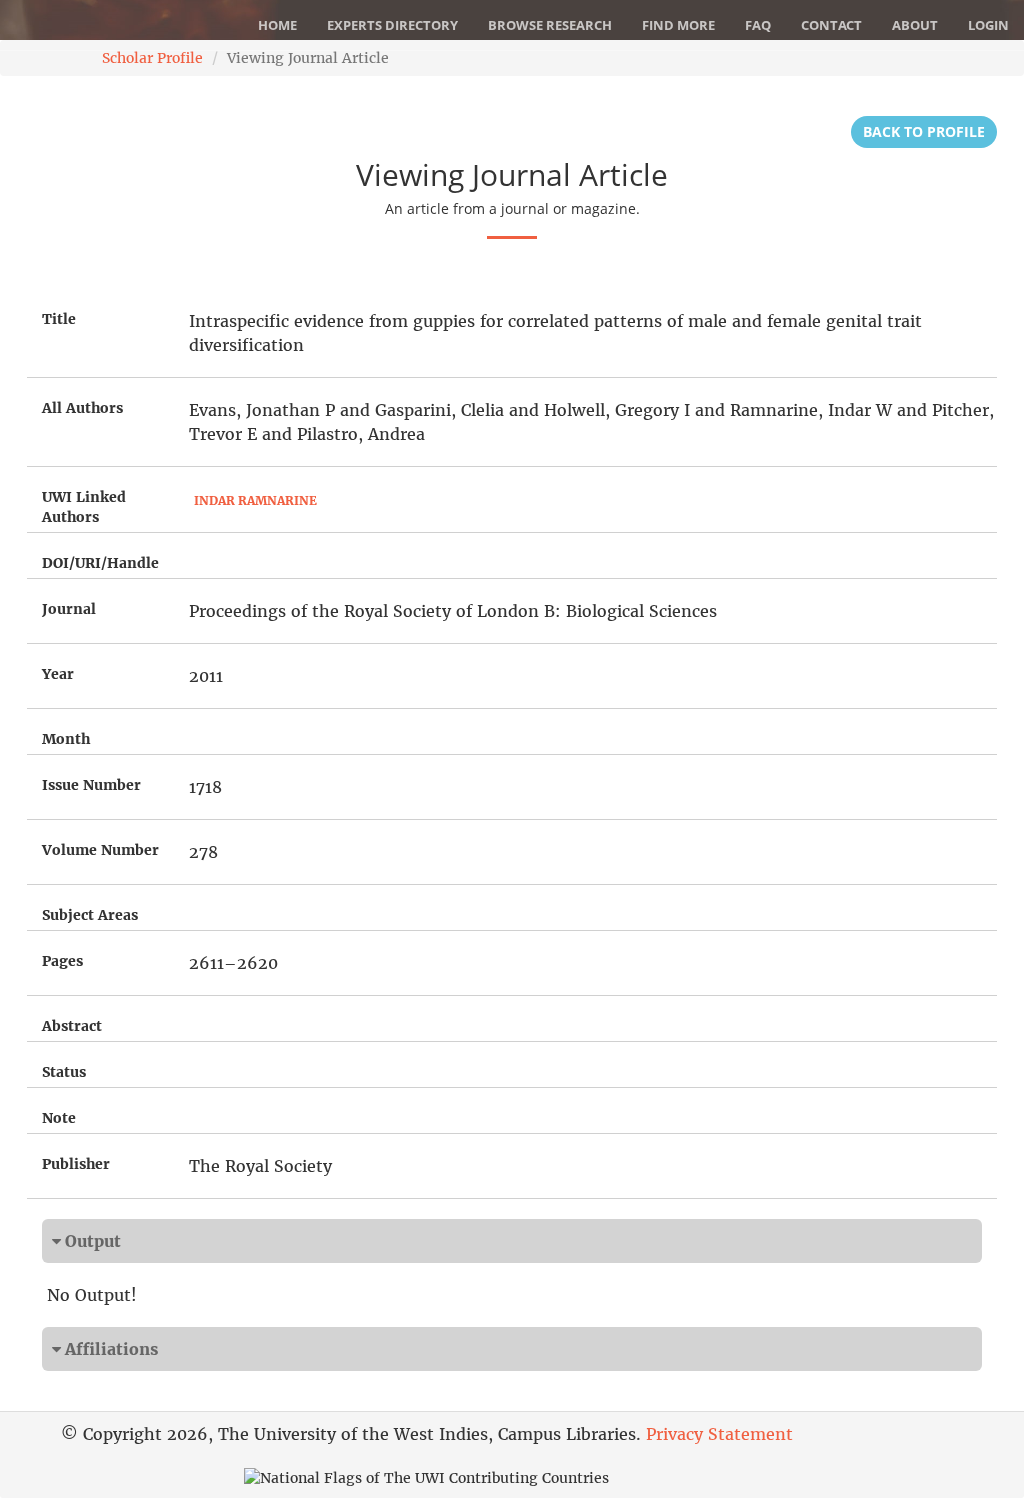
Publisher (76, 1164)
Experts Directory (392, 25)
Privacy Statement (719, 1434)
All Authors (82, 408)
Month (66, 739)
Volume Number (100, 850)
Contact (831, 25)
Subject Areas (90, 915)
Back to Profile (924, 131)
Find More (678, 25)
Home (277, 25)
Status (64, 1072)
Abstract (72, 1026)
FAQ (758, 25)
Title (59, 319)
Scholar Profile (152, 58)
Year (58, 674)
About (915, 25)
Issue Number (91, 785)
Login (988, 25)
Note (59, 1118)
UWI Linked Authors (84, 507)
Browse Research (550, 25)
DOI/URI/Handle (100, 563)
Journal (69, 609)
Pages (62, 961)
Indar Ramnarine (255, 500)
